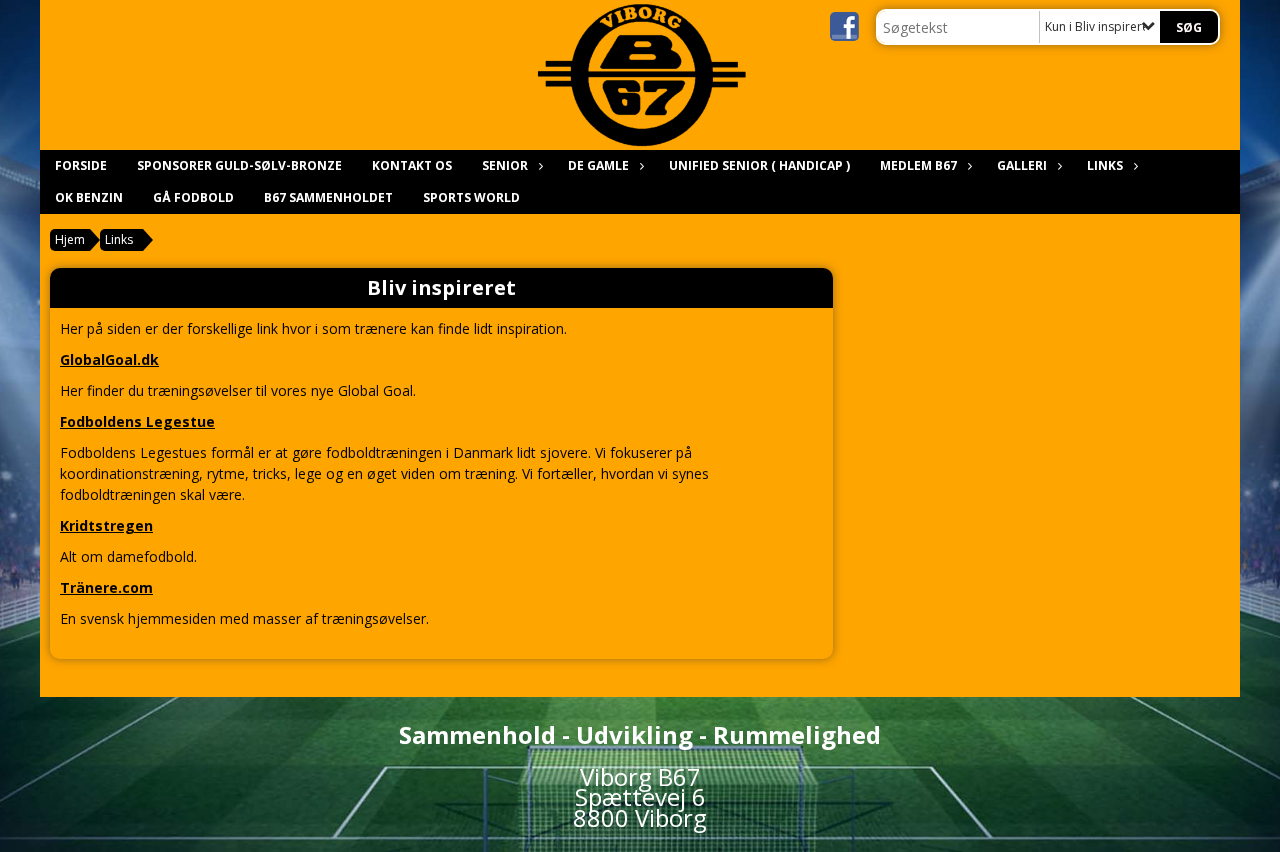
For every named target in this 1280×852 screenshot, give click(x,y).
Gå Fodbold (193, 197)
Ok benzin (89, 197)
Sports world (471, 197)
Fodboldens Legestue (137, 421)
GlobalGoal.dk (109, 359)
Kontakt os (412, 165)
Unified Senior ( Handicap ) (759, 165)
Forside (81, 165)
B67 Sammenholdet (328, 197)
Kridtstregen (106, 525)
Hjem (70, 239)
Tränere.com (106, 587)
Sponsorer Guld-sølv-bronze (239, 165)
